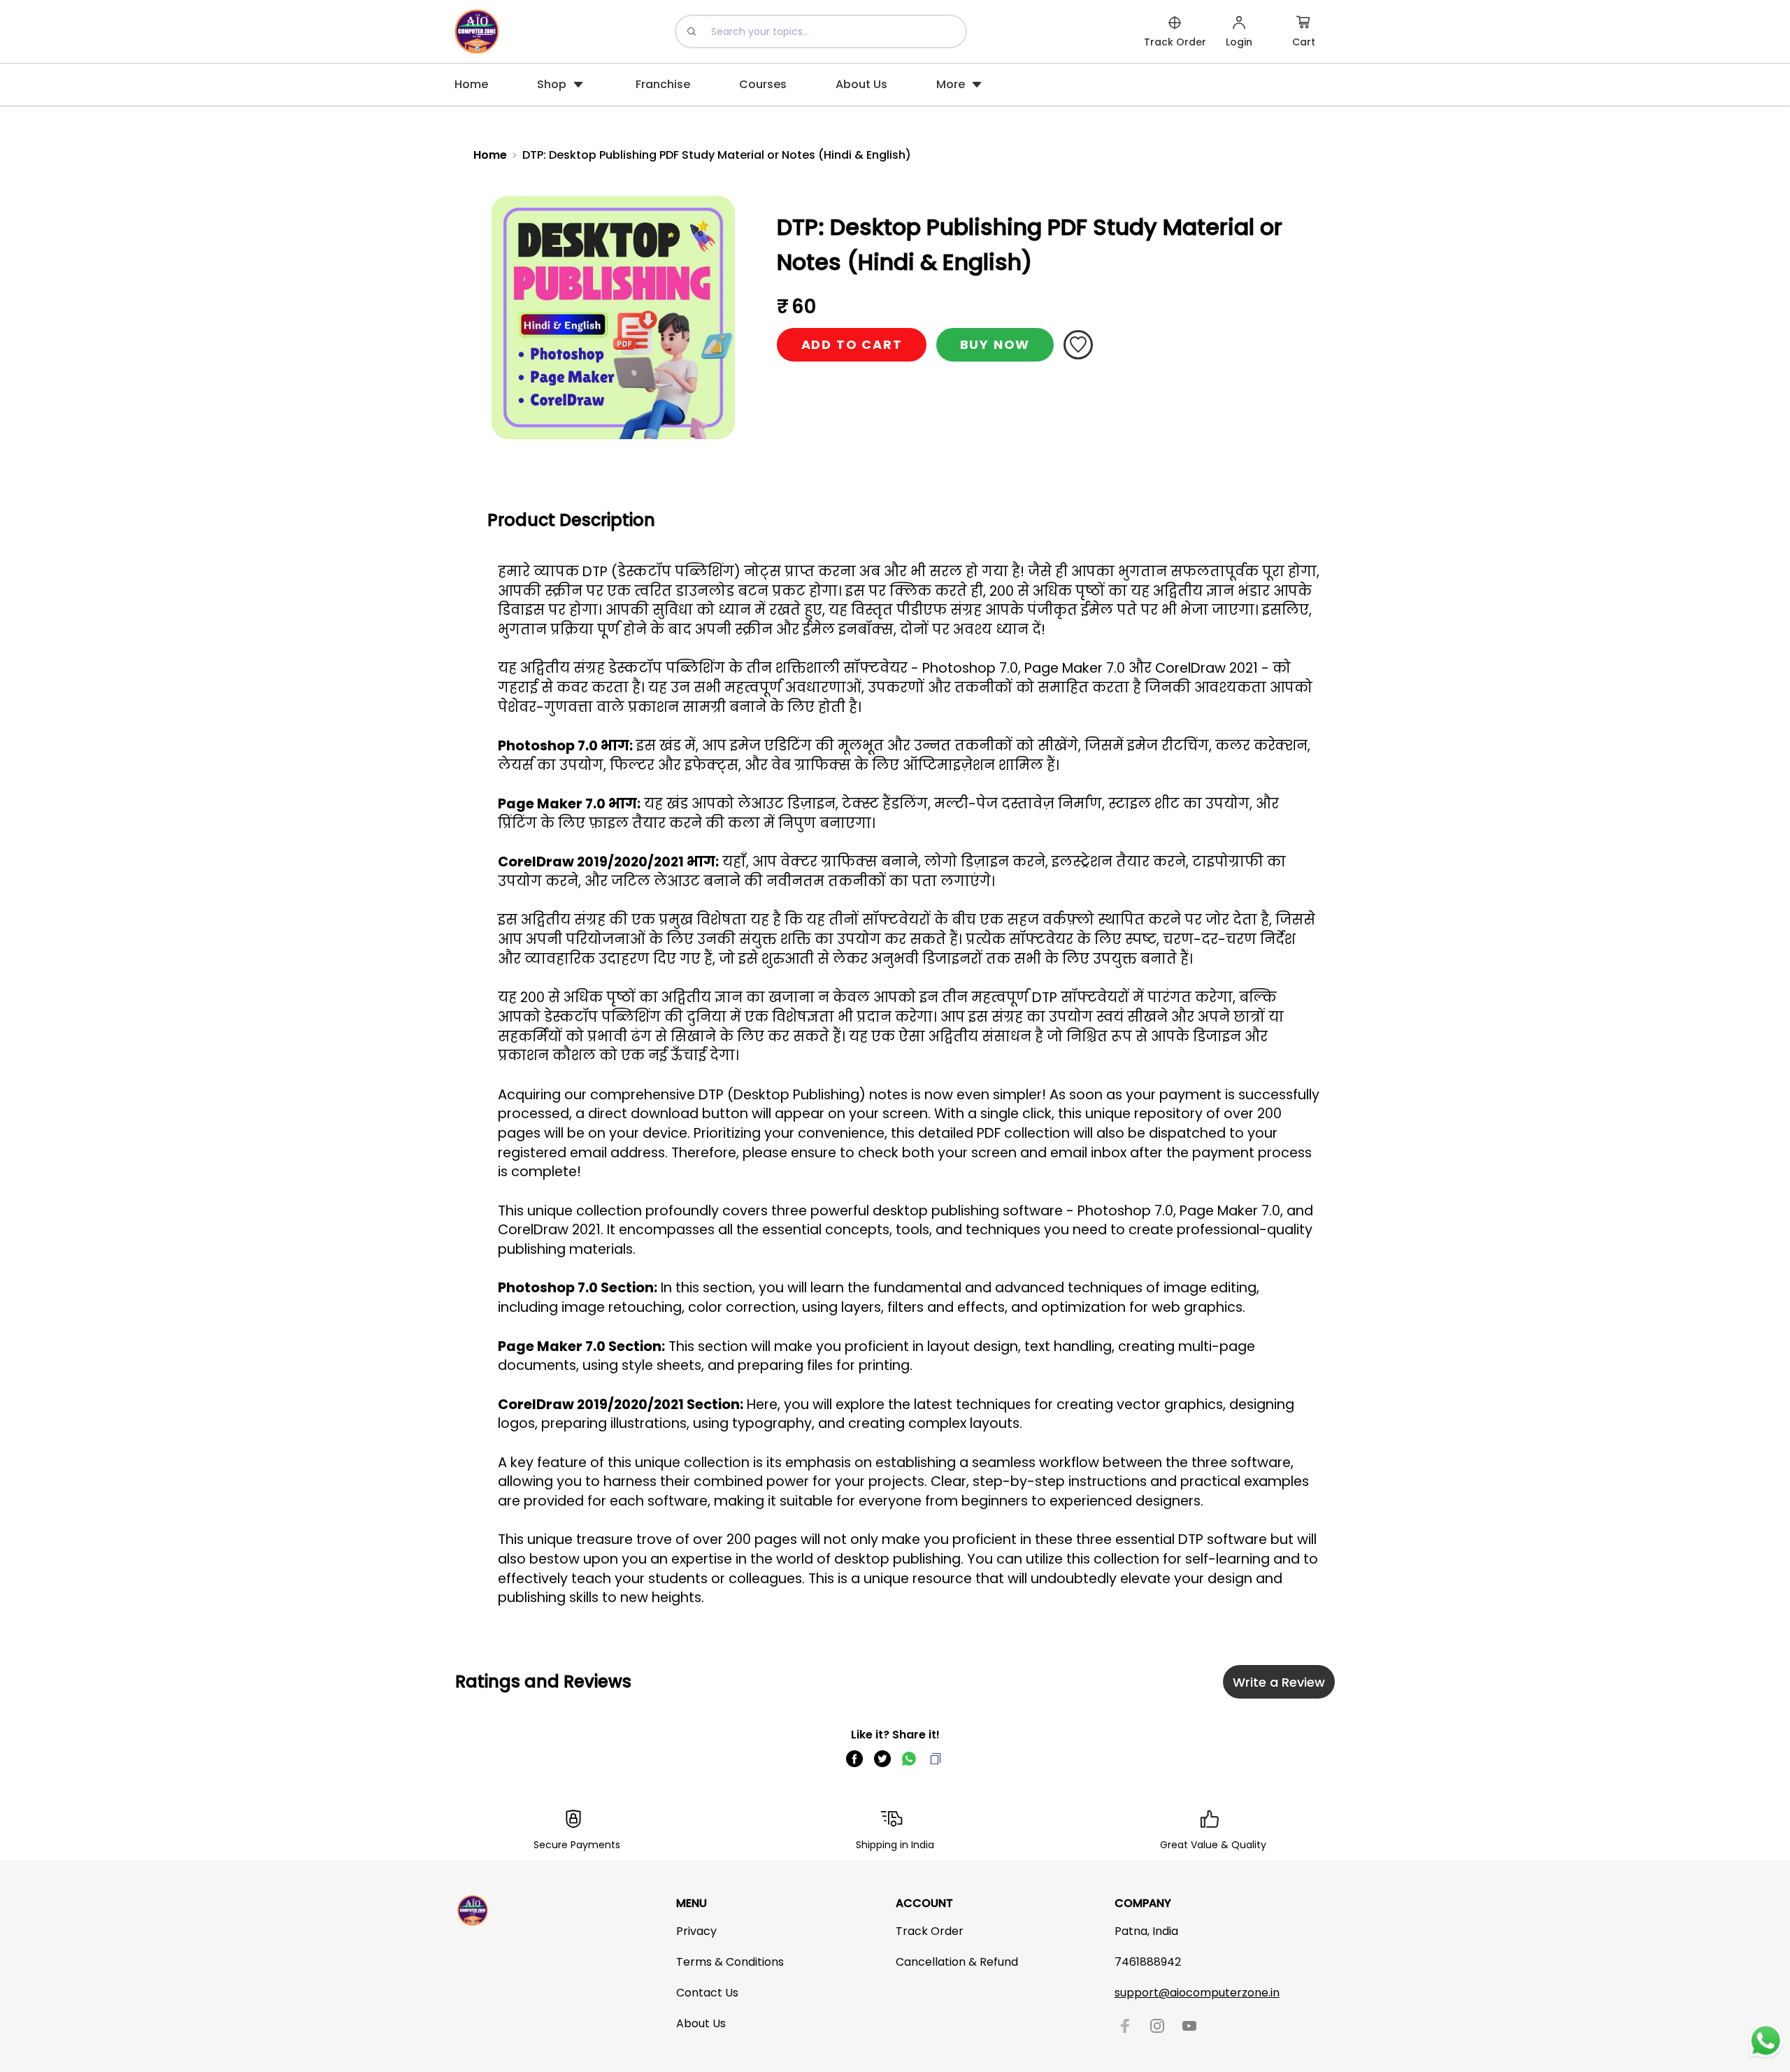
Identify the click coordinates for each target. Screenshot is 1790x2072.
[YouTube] (1189, 2026)
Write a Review (1279, 1682)
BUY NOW (995, 344)
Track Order (930, 1931)
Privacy (696, 1931)
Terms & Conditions (730, 1962)
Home (490, 155)
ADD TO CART (852, 344)
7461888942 (1148, 1962)
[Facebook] (1125, 2026)
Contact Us (707, 1993)
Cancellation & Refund (957, 1962)
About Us (701, 2023)
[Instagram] (1157, 2026)
